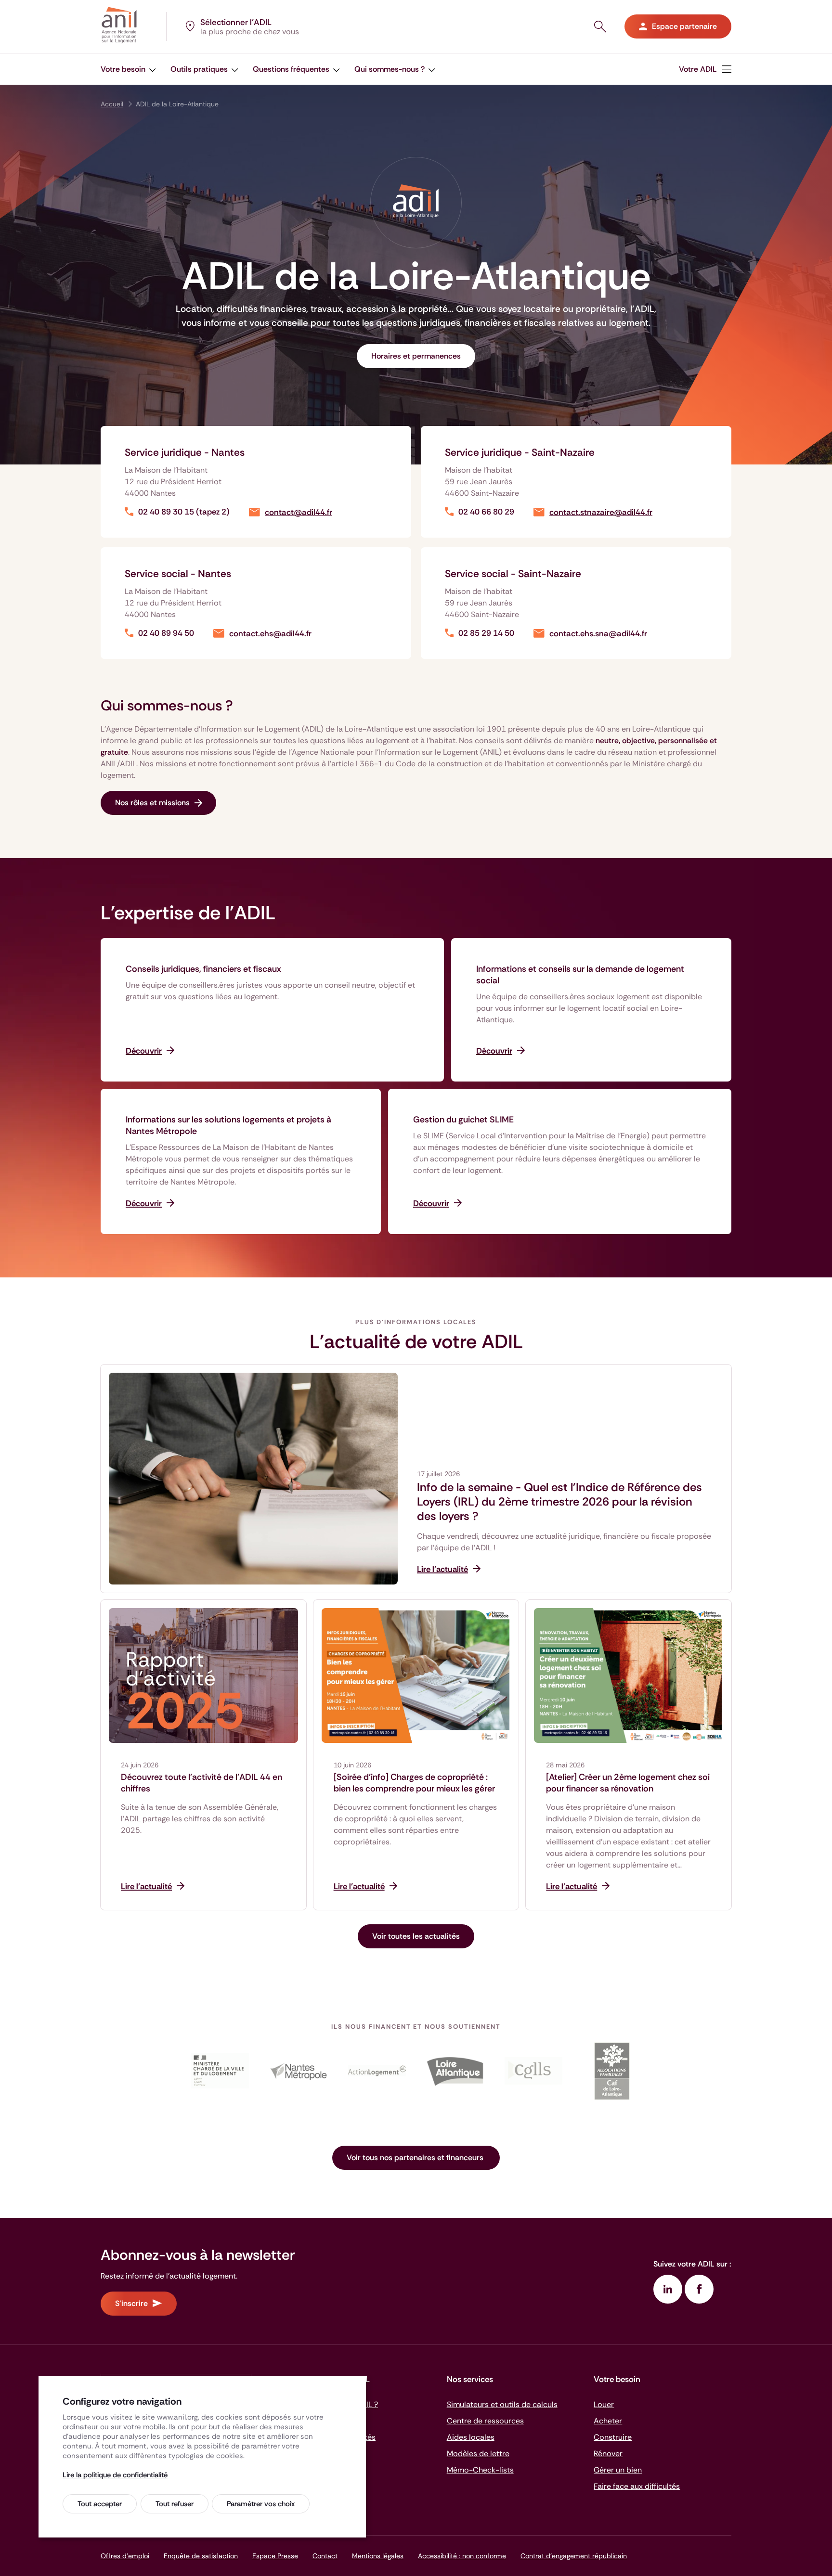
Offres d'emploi (125, 2556)
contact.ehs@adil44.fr (270, 634)
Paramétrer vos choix (261, 2504)
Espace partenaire (684, 26)
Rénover (608, 2454)
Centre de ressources (485, 2421)
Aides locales (471, 2437)
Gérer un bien (618, 2470)
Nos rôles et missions (152, 803)
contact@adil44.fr (299, 512)
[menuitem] (128, 69)
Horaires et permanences (416, 356)
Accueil (112, 104)
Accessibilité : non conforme (462, 2556)
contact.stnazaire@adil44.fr (601, 512)
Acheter (608, 2421)
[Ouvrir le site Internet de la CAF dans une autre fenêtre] (612, 2071)
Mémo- (480, 2470)
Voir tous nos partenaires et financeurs (416, 2157)
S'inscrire (131, 2303)
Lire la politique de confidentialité (115, 2475)
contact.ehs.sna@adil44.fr (598, 634)
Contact (325, 2556)
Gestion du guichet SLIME (463, 1120)
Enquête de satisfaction (201, 2556)
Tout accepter (100, 2504)
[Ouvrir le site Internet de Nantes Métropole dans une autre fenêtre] (298, 2071)
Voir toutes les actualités (416, 1936)
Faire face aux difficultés (637, 2486)
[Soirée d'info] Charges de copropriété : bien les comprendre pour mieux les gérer (414, 1783)
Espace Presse (275, 2556)
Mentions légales (378, 2556)
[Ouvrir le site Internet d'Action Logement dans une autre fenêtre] (377, 2071)
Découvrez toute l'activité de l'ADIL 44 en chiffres (201, 1783)
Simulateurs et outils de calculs (502, 2404)
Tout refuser (175, 2504)
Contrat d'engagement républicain (574, 2556)
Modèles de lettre (478, 2454)
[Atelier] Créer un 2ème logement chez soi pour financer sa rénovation (628, 1783)
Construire (613, 2437)
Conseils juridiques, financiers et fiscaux (203, 969)
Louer (604, 2404)
